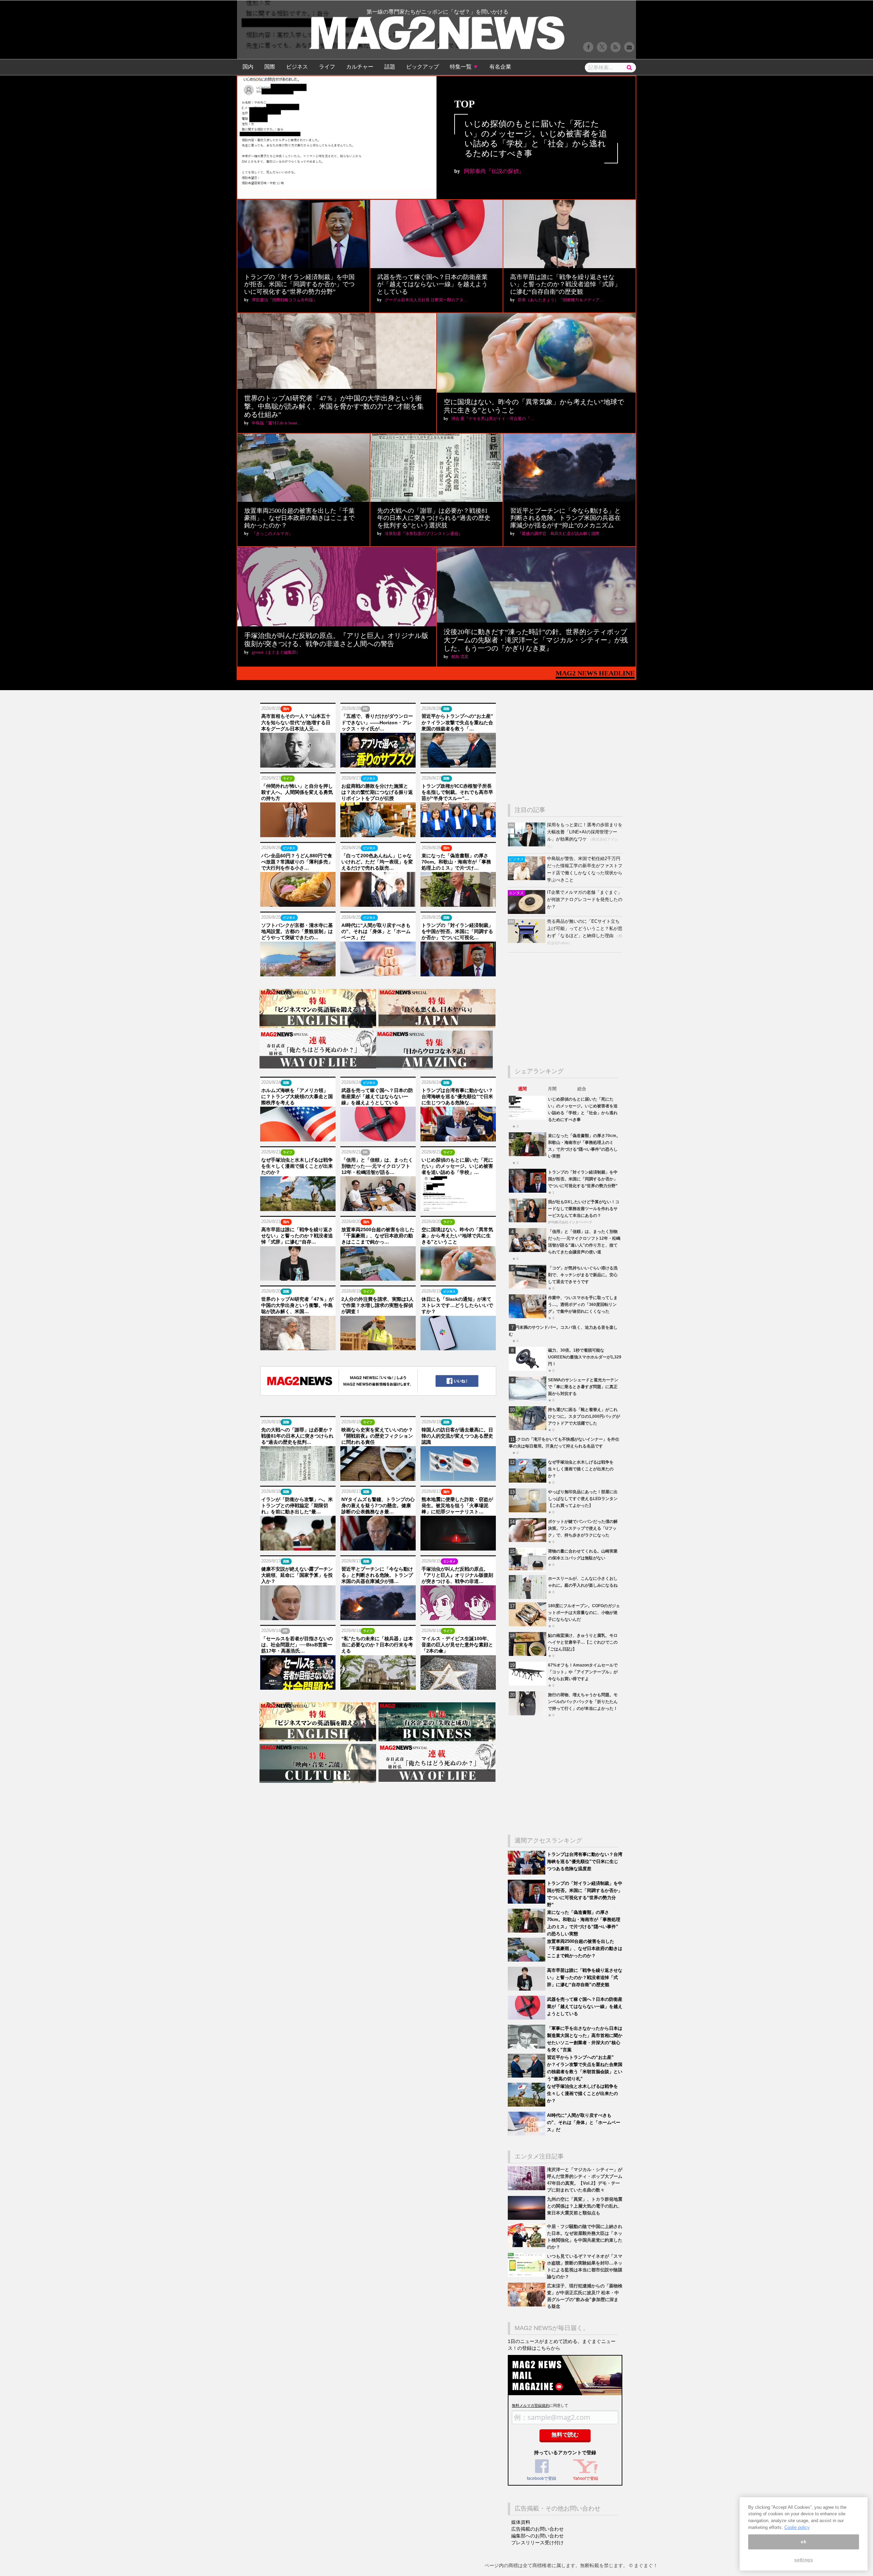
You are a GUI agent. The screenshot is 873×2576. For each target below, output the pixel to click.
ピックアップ (423, 67)
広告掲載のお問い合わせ (537, 2529)
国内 (248, 67)
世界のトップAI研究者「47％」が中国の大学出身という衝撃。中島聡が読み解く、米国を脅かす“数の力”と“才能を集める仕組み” (334, 406)
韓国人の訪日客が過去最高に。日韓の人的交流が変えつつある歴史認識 (457, 1436)
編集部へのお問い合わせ (537, 2536)
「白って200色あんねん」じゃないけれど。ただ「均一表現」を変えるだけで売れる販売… (377, 862)
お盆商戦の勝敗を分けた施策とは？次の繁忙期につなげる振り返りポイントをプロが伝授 (377, 792)
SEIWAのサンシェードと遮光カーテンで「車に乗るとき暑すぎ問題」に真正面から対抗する (583, 1387)
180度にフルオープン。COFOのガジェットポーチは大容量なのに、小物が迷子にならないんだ (584, 1612)
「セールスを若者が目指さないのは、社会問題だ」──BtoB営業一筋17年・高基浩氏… (297, 1645)
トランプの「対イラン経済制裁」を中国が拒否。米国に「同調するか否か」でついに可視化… (457, 931)
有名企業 (500, 67)
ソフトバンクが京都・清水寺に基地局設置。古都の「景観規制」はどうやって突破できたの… (297, 931)
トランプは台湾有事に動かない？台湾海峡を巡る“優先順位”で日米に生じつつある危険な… (457, 1096)
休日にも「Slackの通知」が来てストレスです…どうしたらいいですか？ (457, 1305)
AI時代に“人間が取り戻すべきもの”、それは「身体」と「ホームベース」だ (376, 931)
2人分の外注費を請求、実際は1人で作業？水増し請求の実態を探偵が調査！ (378, 1305)
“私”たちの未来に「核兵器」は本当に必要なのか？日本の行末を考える (377, 1645)
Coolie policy (797, 2527)
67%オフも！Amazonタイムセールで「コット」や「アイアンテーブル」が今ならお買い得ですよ (583, 1672)
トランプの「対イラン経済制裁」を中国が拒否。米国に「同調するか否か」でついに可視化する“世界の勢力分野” (299, 284)
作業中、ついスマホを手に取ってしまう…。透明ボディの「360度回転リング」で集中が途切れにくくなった (583, 1304)
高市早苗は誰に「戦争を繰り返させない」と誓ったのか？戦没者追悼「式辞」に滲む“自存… (297, 1236)
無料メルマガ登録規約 (531, 2405)
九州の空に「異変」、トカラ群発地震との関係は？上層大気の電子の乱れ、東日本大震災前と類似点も (585, 2206)
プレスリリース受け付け (537, 2543)
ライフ (327, 67)
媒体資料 (521, 2522)
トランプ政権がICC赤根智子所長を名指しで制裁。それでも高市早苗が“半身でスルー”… (457, 792)
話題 (390, 67)
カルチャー (360, 67)
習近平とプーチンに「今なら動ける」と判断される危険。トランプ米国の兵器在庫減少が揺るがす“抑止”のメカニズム (565, 518)
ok (803, 2542)
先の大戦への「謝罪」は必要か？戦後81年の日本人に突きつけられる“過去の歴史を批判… (297, 1436)
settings (803, 2560)
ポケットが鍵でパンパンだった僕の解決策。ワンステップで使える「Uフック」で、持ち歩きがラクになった (583, 1528)
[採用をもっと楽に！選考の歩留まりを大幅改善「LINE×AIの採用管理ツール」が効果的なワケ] (527, 845)
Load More (378, 1798)
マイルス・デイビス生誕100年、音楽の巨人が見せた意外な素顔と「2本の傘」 (457, 1645)
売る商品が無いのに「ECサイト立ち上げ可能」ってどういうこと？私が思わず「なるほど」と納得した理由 (585, 928)
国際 (270, 67)
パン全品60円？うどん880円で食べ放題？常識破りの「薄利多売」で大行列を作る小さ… (297, 862)
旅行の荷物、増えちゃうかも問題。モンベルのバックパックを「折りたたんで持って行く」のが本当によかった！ (583, 1701)
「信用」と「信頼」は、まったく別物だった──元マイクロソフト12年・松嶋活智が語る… (377, 1166)
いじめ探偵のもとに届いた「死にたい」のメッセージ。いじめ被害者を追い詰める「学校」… (457, 1166)
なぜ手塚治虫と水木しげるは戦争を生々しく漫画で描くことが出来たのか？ (297, 1166)
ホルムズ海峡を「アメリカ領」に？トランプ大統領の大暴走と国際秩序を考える (297, 1096)
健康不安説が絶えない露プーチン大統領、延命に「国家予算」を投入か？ (297, 1575)
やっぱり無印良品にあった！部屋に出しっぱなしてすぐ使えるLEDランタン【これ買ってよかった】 (583, 1498)
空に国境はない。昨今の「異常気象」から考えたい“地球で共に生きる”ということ (457, 1236)
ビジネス (297, 67)
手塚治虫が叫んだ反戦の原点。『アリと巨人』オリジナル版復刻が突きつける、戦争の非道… (457, 1575)
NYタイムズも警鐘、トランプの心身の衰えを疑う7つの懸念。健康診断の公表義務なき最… (378, 1505)
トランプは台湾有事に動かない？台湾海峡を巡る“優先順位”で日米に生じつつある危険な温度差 (585, 1861)
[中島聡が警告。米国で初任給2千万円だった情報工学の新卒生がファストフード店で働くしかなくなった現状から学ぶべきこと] (527, 879)
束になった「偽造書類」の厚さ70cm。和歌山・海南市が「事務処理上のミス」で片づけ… (456, 862)
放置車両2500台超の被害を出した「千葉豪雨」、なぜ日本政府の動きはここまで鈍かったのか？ (299, 518)
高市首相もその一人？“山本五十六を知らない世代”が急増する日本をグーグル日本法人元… (296, 722)
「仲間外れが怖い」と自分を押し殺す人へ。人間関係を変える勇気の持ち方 (297, 792)
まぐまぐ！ (646, 2565)
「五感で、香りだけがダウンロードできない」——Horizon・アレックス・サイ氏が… (377, 722)
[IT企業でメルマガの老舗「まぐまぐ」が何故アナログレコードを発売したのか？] (527, 912)
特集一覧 (464, 67)
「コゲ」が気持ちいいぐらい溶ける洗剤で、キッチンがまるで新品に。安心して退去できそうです (583, 1275)
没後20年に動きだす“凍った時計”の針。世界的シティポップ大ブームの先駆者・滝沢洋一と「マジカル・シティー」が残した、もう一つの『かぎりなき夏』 (536, 640)
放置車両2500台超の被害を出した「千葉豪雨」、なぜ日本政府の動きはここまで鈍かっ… (378, 1236)
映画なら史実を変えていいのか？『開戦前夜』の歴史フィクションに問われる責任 (377, 1436)
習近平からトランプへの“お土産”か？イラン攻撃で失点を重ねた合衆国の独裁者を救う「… (457, 722)
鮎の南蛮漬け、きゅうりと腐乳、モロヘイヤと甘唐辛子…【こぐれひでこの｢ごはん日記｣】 (583, 1642)
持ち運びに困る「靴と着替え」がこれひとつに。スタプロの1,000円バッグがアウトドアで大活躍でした (584, 1416)
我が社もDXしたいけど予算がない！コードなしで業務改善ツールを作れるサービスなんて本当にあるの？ (584, 1209)
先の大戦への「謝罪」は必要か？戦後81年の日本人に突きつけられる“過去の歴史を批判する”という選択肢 (434, 518)
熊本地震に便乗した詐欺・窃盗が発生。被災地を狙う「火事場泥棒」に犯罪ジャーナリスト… (457, 1505)
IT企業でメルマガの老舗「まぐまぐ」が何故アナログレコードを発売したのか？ (585, 899)
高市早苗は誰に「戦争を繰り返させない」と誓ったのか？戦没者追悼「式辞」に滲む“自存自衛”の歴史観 (565, 284)
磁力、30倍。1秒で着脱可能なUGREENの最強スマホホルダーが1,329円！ (585, 1357)
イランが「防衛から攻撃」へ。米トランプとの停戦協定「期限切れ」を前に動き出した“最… (297, 1505)
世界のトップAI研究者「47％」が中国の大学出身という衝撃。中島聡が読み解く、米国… (297, 1305)
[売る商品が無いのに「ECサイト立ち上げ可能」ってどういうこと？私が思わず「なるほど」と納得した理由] (527, 941)
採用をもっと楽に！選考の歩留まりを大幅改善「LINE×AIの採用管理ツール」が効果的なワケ (585, 832)
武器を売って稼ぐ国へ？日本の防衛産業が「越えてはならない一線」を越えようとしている (432, 284)
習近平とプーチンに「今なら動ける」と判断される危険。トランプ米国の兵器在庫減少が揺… (377, 1575)
